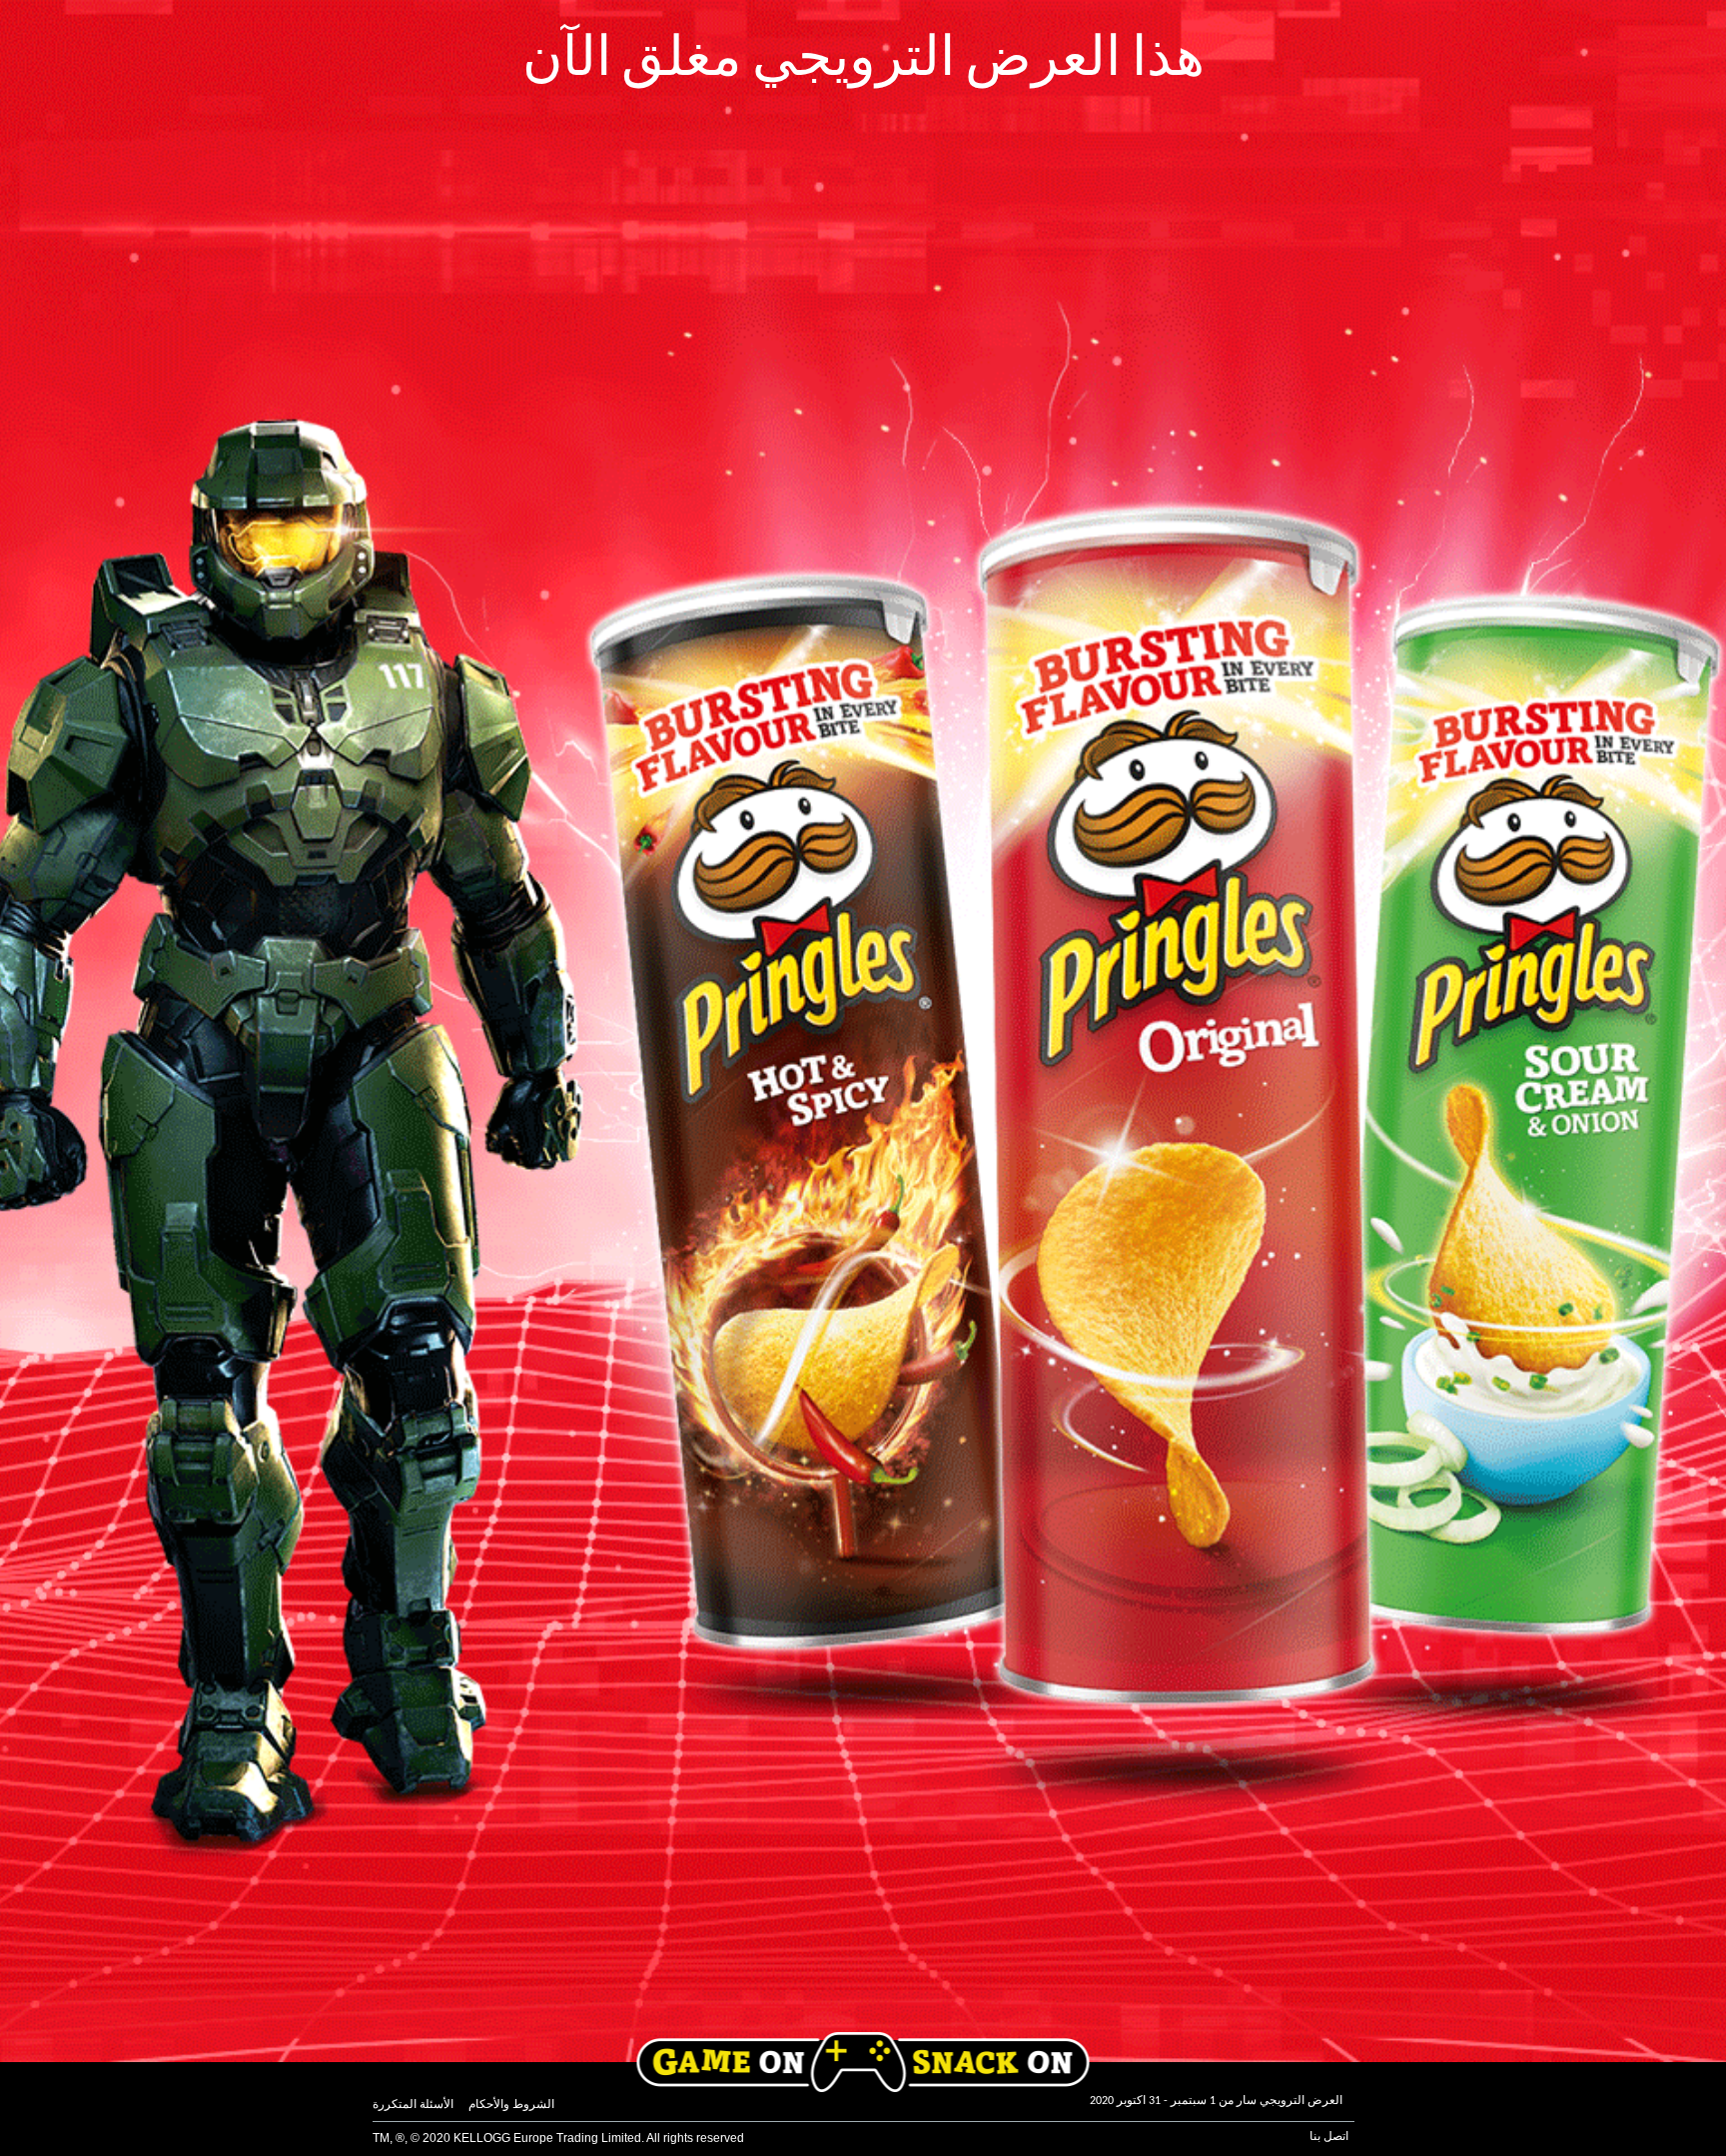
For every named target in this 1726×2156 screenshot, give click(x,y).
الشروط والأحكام (511, 2105)
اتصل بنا (1329, 2137)
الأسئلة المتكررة (413, 2105)
